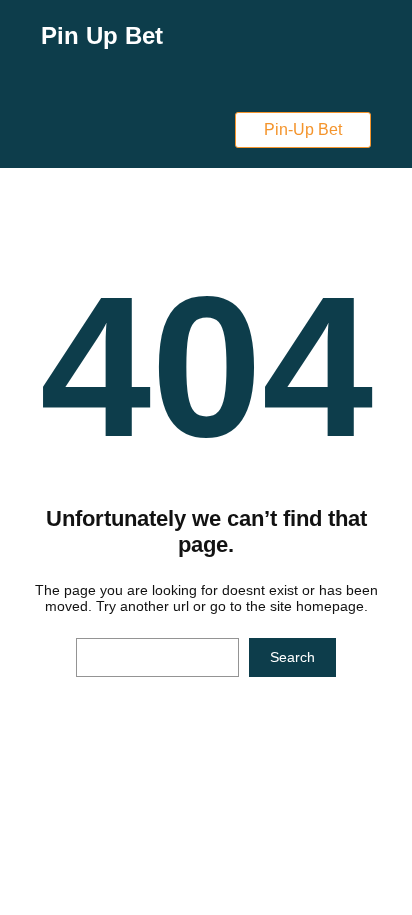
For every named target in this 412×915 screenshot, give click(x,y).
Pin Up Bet (102, 35)
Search (292, 657)
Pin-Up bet (303, 129)
